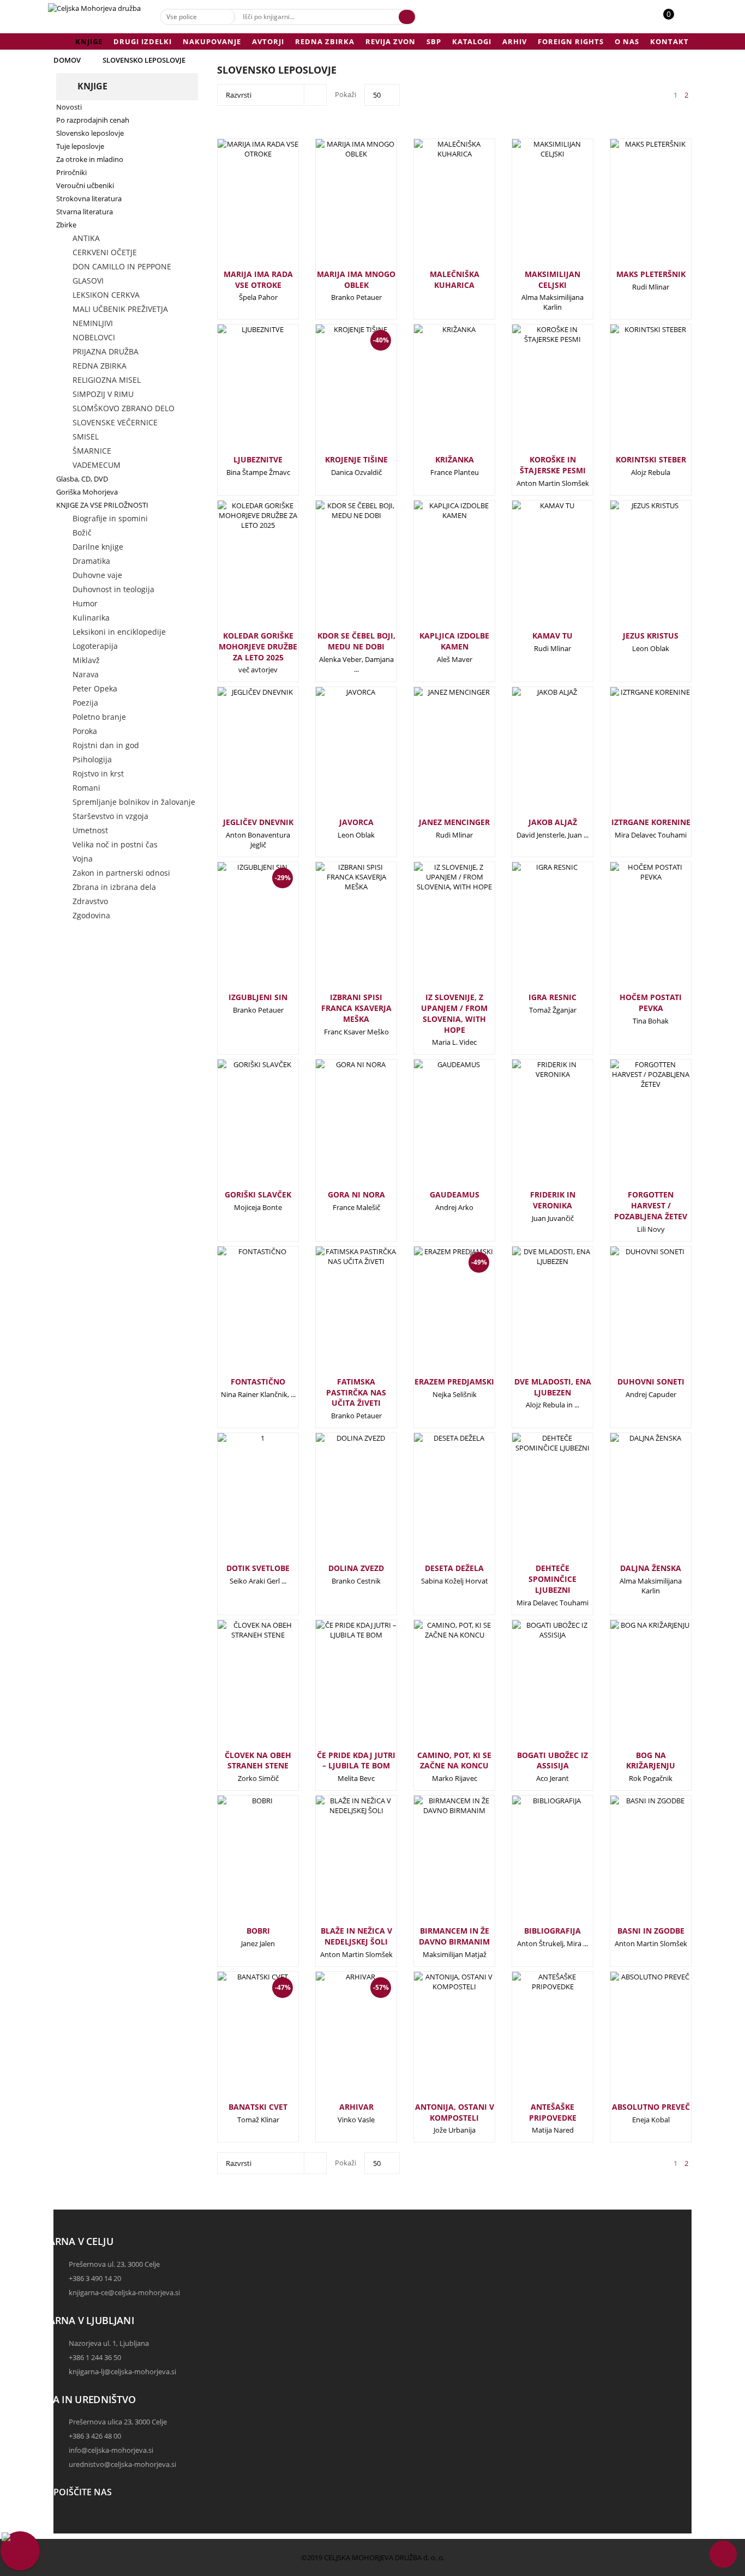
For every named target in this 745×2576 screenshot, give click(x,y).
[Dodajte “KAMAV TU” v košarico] (534, 569)
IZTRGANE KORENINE (651, 822)
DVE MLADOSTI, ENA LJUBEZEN (553, 1387)
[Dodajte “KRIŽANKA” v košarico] (436, 393)
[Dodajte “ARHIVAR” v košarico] (338, 2045)
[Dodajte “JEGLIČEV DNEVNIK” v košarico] (240, 755)
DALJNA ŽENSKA (651, 1568)
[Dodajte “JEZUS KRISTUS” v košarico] (633, 569)
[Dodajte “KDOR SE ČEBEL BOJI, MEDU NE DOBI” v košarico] (338, 569)
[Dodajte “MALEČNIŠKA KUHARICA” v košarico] (436, 207)
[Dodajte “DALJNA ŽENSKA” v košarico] (633, 1501)
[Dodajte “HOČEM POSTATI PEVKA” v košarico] (633, 930)
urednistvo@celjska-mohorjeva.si (122, 2464)
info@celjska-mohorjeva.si (111, 2450)
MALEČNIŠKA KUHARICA (455, 279)
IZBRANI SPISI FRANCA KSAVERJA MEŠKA (356, 1008)
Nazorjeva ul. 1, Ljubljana (109, 2343)
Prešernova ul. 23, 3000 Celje (114, 2264)
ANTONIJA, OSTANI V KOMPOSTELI (455, 2112)
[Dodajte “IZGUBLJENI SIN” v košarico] (240, 936)
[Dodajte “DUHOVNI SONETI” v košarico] (633, 1315)
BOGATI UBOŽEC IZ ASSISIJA (552, 1761)
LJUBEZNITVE (258, 459)
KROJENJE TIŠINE (356, 459)
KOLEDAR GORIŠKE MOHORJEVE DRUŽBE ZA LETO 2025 (258, 646)
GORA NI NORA (356, 1194)
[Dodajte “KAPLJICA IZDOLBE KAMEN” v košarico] (436, 569)
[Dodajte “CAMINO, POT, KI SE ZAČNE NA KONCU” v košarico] (436, 1688)
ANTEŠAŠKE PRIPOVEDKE (553, 2112)
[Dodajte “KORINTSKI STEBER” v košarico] (633, 393)
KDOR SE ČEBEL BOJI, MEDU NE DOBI (356, 641)
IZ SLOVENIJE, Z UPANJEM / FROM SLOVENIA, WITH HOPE (454, 1013)
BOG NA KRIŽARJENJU (651, 1761)
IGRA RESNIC (552, 997)
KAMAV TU (552, 636)
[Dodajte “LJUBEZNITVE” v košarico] (240, 393)
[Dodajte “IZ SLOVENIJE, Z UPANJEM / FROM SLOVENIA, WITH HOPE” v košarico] (436, 930)
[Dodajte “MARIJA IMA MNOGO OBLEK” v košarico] (338, 207)
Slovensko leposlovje (144, 60)
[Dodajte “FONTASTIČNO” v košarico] (240, 1315)
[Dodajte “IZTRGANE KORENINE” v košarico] (633, 755)
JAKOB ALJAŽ (553, 822)
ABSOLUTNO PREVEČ (651, 2107)
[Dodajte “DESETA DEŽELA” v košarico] (436, 1501)
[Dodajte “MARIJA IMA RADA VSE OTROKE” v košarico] (240, 207)
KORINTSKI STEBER (651, 459)
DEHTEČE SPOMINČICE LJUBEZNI (552, 1579)
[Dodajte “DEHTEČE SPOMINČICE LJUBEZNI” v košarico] (534, 1501)
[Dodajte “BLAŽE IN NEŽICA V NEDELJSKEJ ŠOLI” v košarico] (338, 1864)
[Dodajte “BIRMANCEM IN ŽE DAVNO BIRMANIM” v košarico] (436, 1864)
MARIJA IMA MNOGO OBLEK (356, 279)
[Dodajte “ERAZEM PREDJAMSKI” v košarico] (436, 1320)
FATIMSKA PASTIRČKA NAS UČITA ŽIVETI (356, 1392)
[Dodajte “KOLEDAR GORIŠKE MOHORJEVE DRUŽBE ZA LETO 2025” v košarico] (240, 569)
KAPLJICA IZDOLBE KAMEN (454, 641)
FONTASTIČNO (258, 1382)
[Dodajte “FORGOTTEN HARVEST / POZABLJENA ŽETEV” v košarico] (633, 1128)
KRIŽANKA (455, 459)
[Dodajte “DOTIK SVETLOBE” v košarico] (240, 1501)
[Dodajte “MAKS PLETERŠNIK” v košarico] (633, 207)
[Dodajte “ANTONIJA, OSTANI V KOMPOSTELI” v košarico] (436, 2040)
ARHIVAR (356, 2107)
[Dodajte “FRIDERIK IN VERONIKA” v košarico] (534, 1128)
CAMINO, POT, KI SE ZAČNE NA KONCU (454, 1761)
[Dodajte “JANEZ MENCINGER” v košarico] (436, 755)
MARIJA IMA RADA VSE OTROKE (258, 279)
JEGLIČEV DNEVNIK (258, 822)
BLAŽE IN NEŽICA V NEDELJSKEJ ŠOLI (356, 1936)
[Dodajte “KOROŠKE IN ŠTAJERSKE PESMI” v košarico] (534, 393)
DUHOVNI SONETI (651, 1382)
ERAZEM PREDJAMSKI (454, 1382)
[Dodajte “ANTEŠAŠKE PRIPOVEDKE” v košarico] (534, 2040)
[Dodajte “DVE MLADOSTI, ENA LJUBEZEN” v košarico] (534, 1315)
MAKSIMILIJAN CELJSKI (552, 279)
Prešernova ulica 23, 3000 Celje (118, 2422)
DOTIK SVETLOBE (258, 1568)
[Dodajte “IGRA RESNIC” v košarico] (534, 930)
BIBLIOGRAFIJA (552, 1931)
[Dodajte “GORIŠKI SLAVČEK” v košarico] (240, 1128)
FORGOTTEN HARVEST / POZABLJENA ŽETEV (651, 1205)
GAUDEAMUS (455, 1194)
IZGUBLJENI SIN (258, 997)
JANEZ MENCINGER (454, 822)
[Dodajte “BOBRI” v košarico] (240, 1864)
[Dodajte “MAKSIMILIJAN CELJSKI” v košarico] (534, 207)
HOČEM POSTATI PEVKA (651, 1003)
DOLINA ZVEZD (356, 1568)
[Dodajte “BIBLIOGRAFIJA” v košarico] (534, 1864)
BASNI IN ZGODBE (651, 1931)
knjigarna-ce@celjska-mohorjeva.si (124, 2292)
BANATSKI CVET (258, 2107)
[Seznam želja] (681, 20)
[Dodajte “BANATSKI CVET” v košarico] (240, 2045)
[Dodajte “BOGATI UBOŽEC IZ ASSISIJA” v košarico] (534, 1688)
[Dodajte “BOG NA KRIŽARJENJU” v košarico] (633, 1688)
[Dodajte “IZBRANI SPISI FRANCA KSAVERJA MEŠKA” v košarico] (338, 930)
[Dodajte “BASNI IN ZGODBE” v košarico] (633, 1864)
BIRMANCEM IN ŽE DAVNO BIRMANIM (454, 1936)
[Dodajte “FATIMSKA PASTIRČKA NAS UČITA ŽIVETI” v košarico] (338, 1315)
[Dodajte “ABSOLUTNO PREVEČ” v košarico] (633, 2040)
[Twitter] (64, 2529)
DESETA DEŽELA (454, 1568)
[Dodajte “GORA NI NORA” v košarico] (338, 1128)
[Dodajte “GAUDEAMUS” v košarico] (436, 1128)
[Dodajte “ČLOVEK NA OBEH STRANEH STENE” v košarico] (240, 1688)
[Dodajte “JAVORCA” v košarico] (338, 755)
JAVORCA (356, 822)
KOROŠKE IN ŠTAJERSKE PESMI (553, 465)
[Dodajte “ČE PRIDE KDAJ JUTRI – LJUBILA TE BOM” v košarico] (338, 1688)
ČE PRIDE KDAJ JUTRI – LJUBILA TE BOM (356, 1761)
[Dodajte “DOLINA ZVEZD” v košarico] (338, 1501)
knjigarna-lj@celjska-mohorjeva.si (122, 2372)
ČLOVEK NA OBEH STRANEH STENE (258, 1761)
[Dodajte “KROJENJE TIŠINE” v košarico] (338, 398)
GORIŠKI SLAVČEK (258, 1194)
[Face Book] (64, 2519)
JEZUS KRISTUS (651, 636)
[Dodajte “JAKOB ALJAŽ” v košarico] (534, 755)
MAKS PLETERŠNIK (651, 274)
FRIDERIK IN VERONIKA (553, 1200)
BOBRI (258, 1931)
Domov (67, 60)
